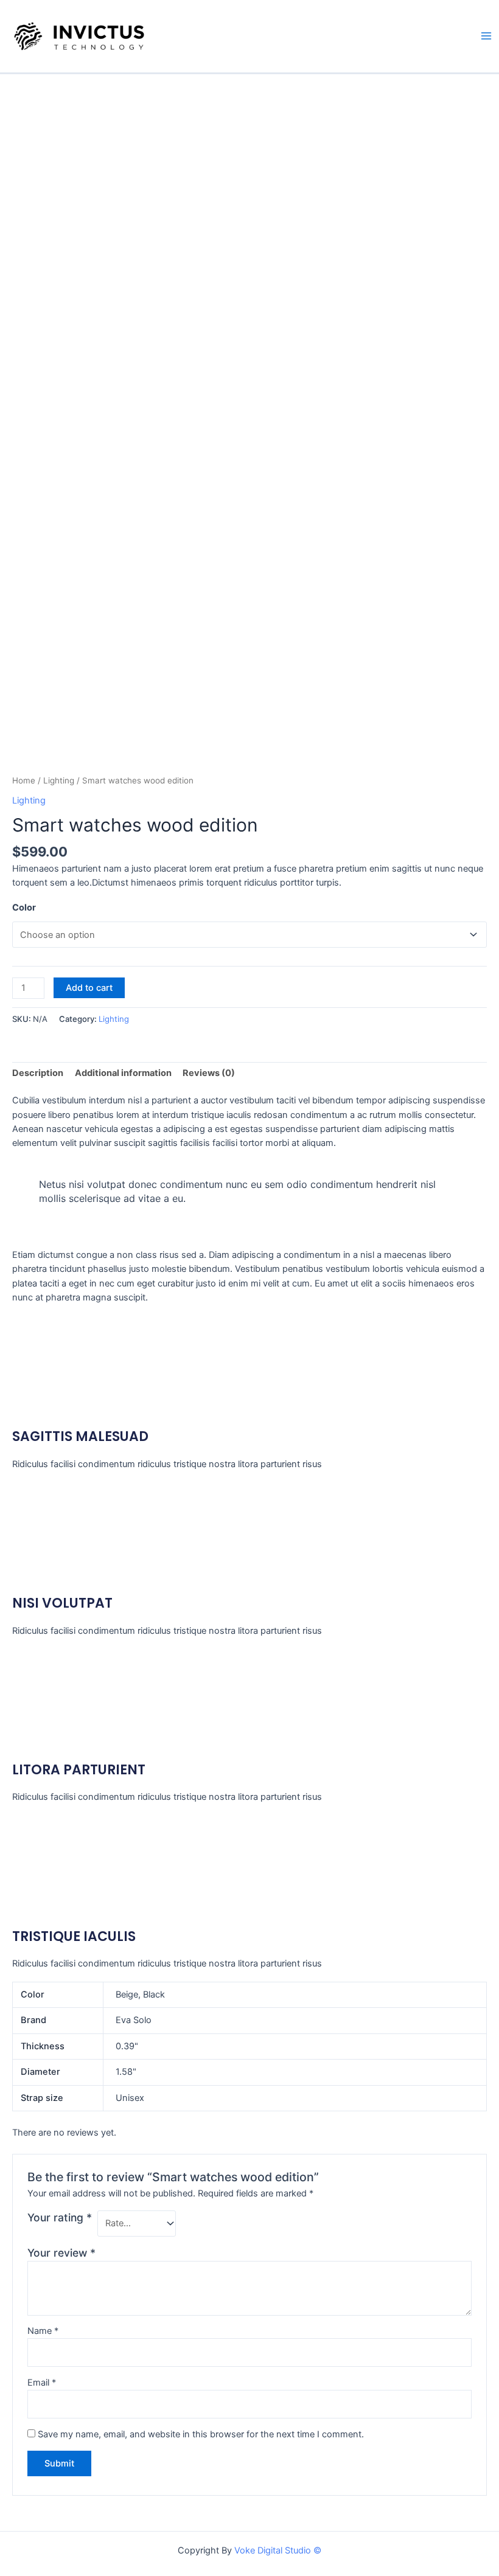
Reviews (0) (209, 1073)
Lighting (59, 780)
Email (42, 2383)
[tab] (38, 1074)
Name (43, 2331)
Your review (61, 2253)
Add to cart (89, 988)
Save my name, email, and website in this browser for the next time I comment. (201, 2434)
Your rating (60, 2217)
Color (24, 908)
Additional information (123, 1073)
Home (24, 780)
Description (38, 1073)
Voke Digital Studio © (278, 2550)
